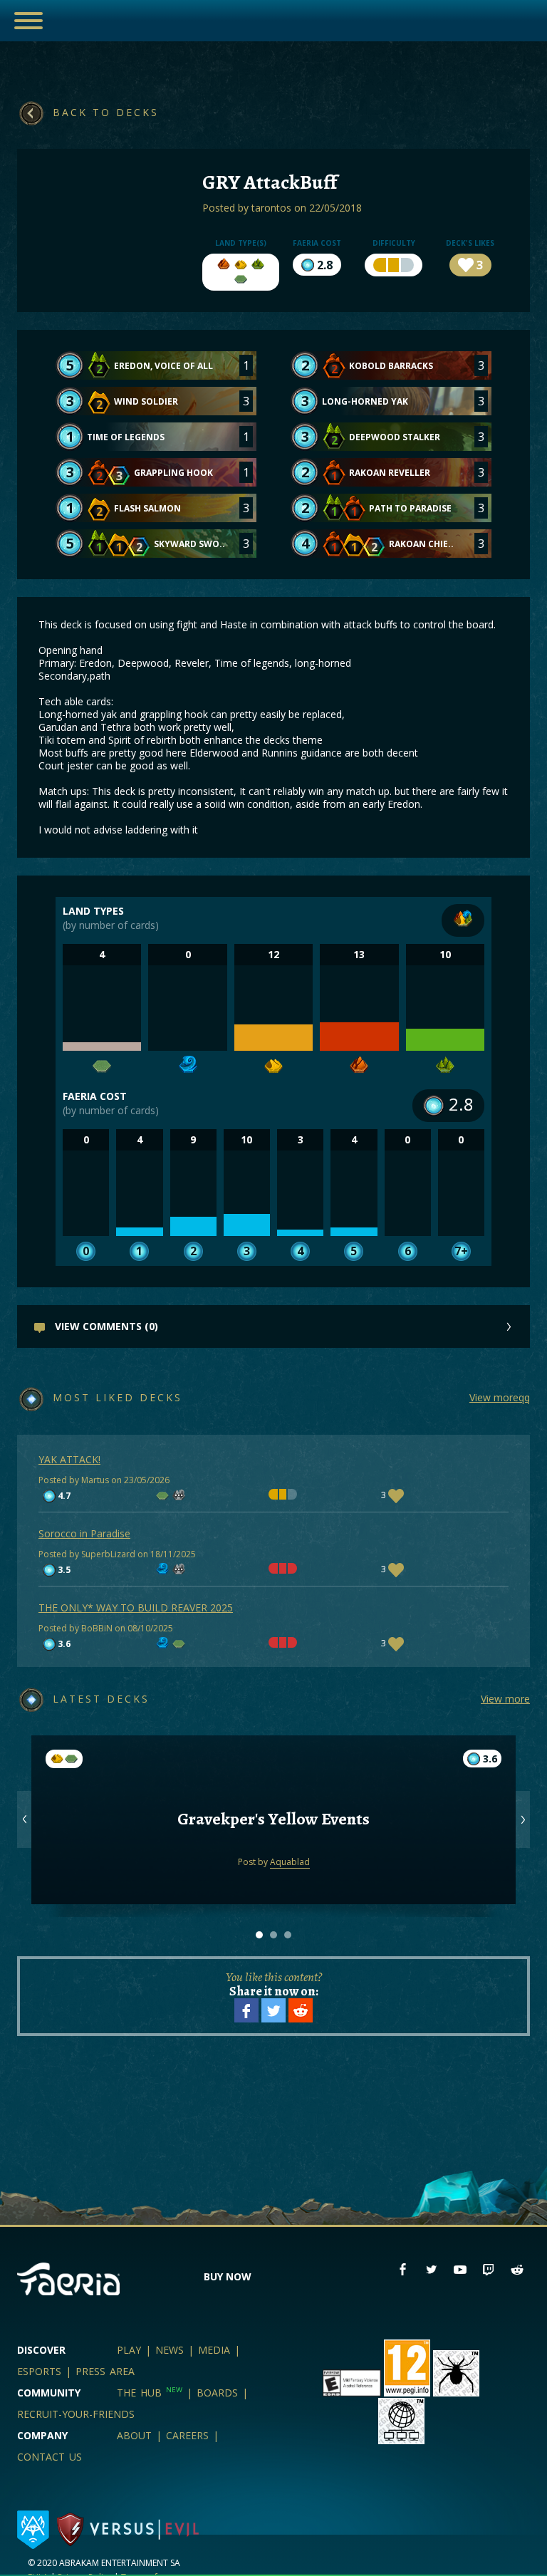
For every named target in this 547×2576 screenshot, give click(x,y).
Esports (39, 2371)
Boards (217, 2393)
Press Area (105, 2371)
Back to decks (106, 112)
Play (129, 2350)
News (170, 2350)
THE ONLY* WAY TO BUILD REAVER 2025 (136, 1608)
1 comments (273, 1799)
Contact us (50, 2457)
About (134, 2435)
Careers (187, 2435)
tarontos (271, 208)
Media (214, 2350)
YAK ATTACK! (69, 1459)
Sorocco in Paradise (84, 1533)
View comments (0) (105, 1326)
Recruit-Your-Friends (76, 2414)
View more (505, 1699)
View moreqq (500, 1397)
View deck (274, 1856)
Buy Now (228, 2276)
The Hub (150, 2393)
